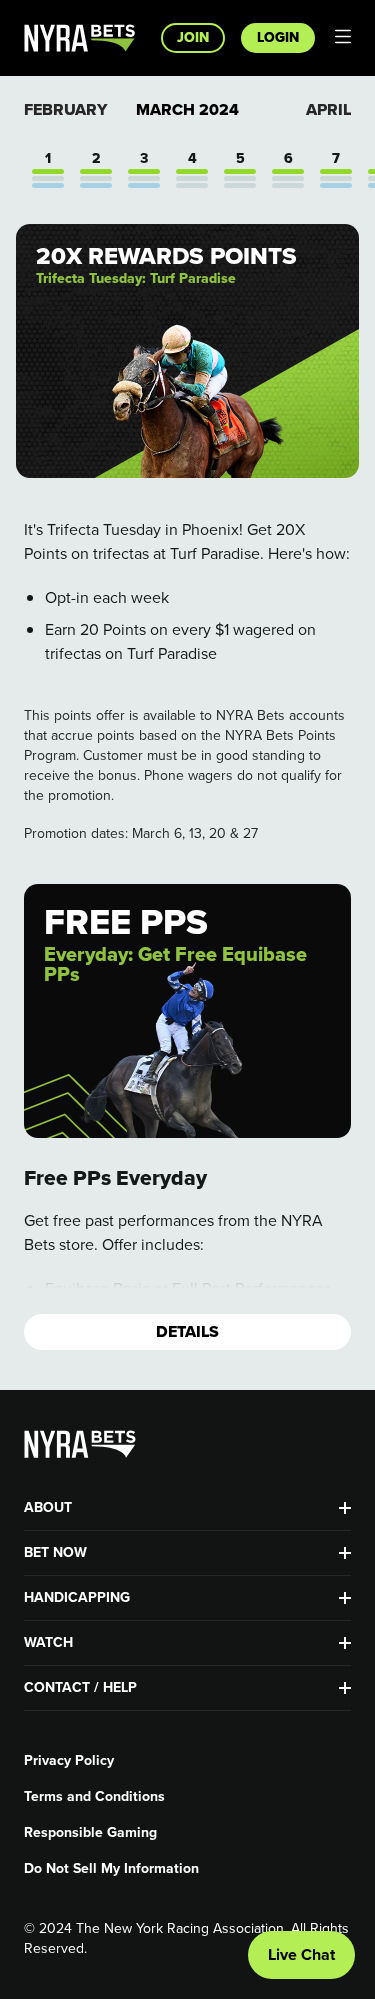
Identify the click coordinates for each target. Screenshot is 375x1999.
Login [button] (278, 37)
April (328, 109)
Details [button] (187, 1331)
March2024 (187, 110)
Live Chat (301, 1954)
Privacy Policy (69, 1761)
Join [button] (193, 37)
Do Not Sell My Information (111, 1869)
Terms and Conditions (94, 1797)
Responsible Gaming (90, 1833)
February (65, 109)
